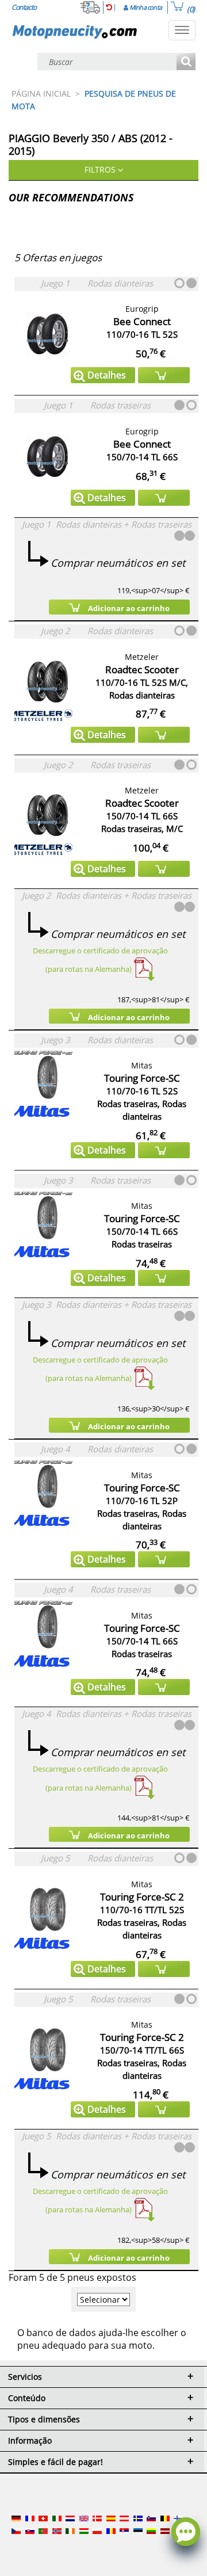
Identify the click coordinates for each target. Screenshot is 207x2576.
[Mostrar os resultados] (186, 62)
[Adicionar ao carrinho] (164, 375)
